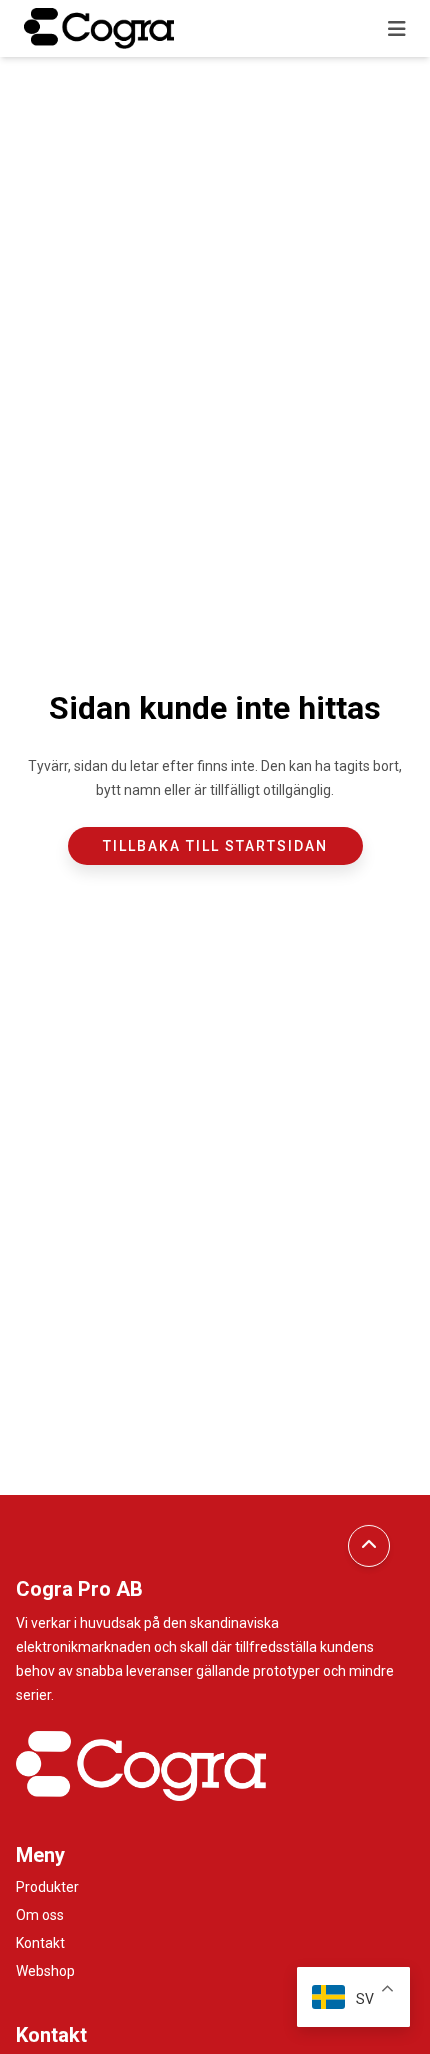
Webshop (45, 1971)
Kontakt (40, 1943)
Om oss (40, 1915)
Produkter (47, 1887)
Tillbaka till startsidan (215, 846)
